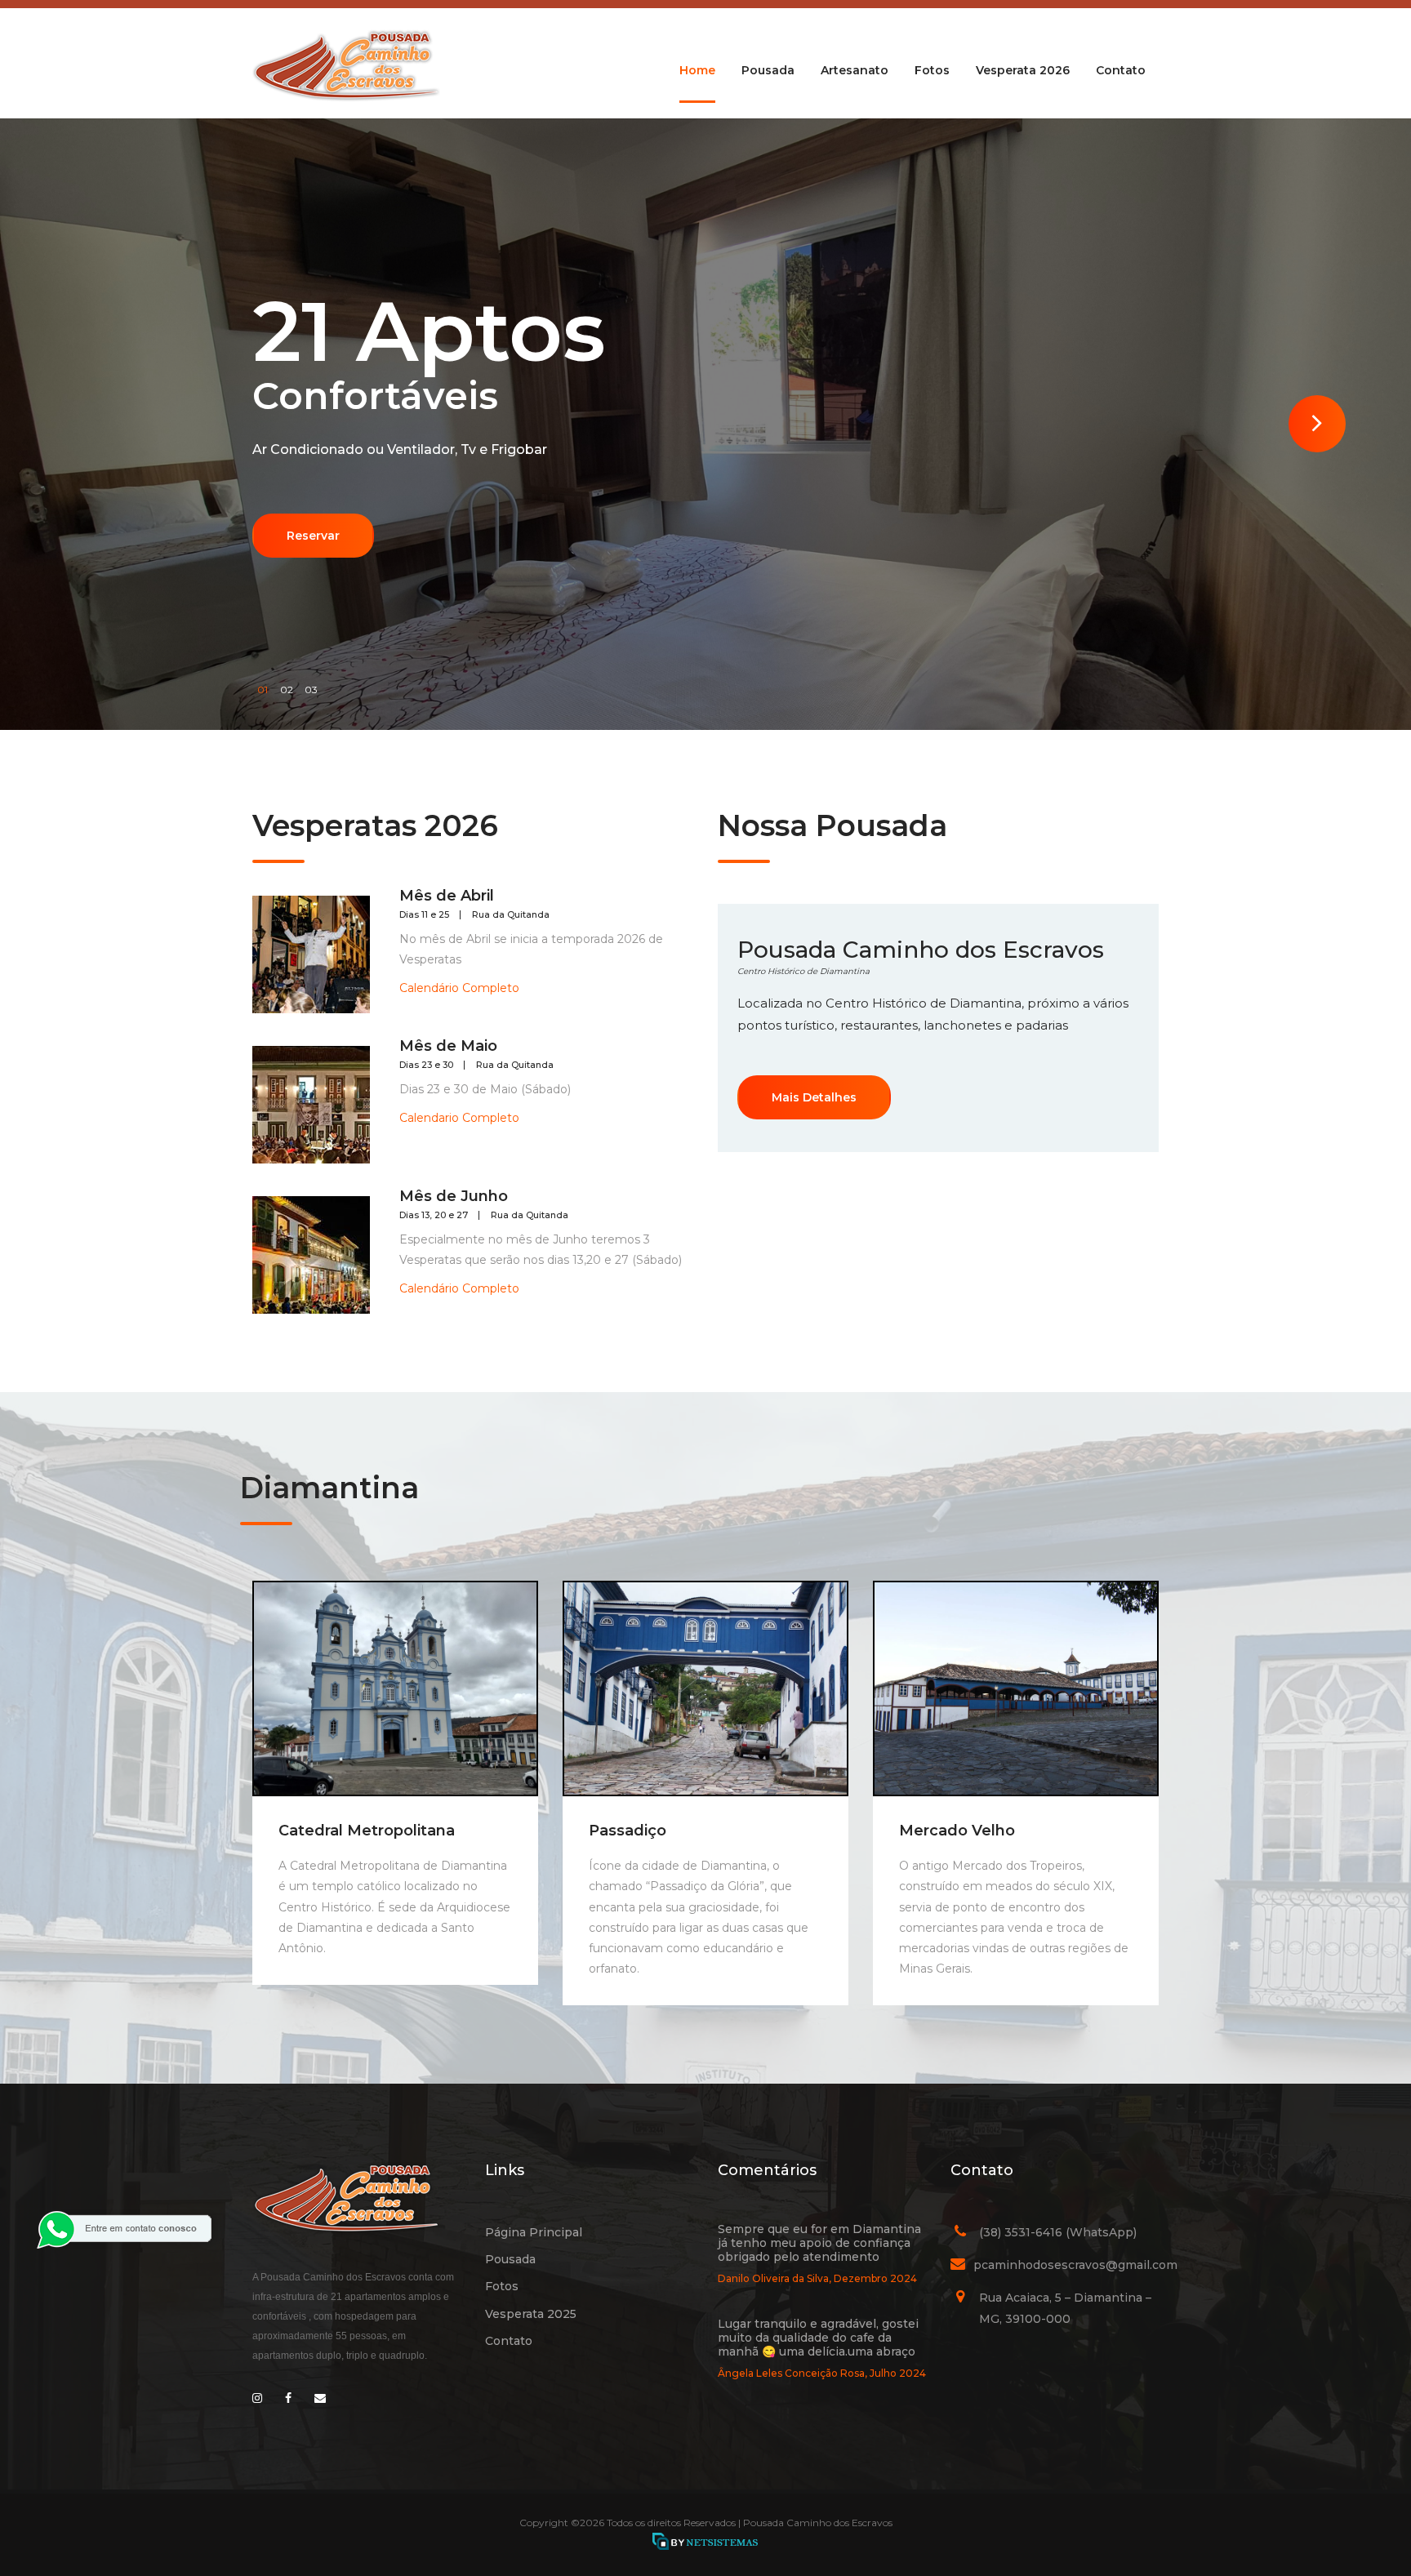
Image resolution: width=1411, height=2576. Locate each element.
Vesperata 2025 (531, 2314)
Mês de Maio (448, 1046)
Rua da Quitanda (511, 915)
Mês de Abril (447, 896)
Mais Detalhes (814, 1097)
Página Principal (534, 2232)
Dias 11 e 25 (424, 915)
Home (697, 70)
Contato (1121, 70)
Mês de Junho (454, 1196)
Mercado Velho (957, 1831)
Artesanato (855, 70)
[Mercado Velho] (1016, 1688)
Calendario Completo (459, 1118)
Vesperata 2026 (1023, 70)
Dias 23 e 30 (426, 1065)
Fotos (932, 70)
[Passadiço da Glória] (705, 1688)
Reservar (313, 536)
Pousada (768, 70)
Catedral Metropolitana (367, 1831)
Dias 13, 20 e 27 (434, 1215)
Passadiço (628, 1831)
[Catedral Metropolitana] (395, 1688)
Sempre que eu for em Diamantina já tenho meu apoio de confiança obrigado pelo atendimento (819, 2243)
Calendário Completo (459, 988)
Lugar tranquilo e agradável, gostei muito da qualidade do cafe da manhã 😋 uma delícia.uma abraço (818, 2338)
